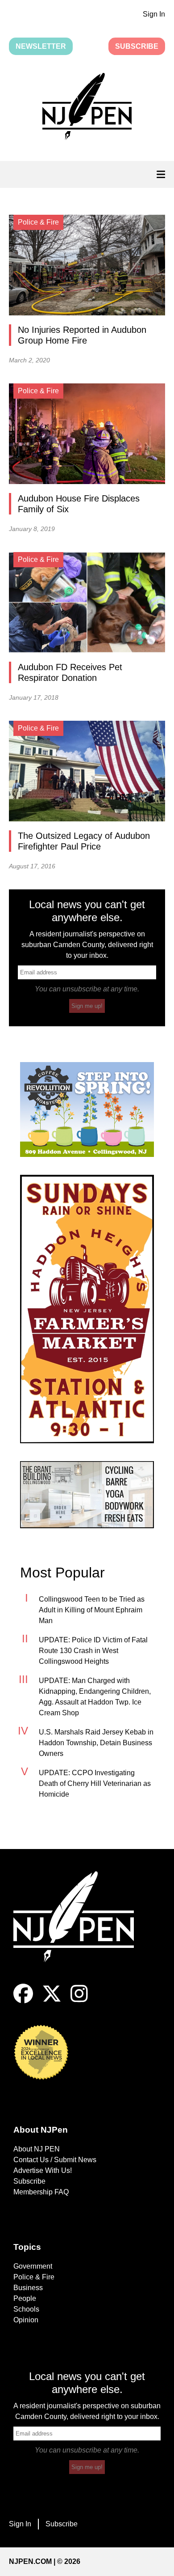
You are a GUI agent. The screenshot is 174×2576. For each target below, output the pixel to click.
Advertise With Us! (43, 2170)
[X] (52, 2001)
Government (33, 2266)
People (25, 2298)
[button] (87, 108)
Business (28, 2288)
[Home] (80, 1928)
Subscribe (137, 46)
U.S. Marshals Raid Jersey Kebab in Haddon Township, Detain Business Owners (96, 1743)
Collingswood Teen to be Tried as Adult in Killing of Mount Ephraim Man (92, 1610)
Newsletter (41, 46)
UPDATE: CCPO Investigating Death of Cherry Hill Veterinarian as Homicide (95, 1783)
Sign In (154, 14)
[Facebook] (23, 2001)
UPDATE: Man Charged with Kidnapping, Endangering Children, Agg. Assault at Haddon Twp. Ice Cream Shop (95, 1697)
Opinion (26, 2320)
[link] (87, 1109)
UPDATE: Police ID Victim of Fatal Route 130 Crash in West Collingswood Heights (93, 1651)
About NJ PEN (37, 2149)
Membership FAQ (41, 2192)
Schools (26, 2309)
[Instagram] (79, 2001)
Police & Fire (34, 2277)
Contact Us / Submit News (55, 2160)
